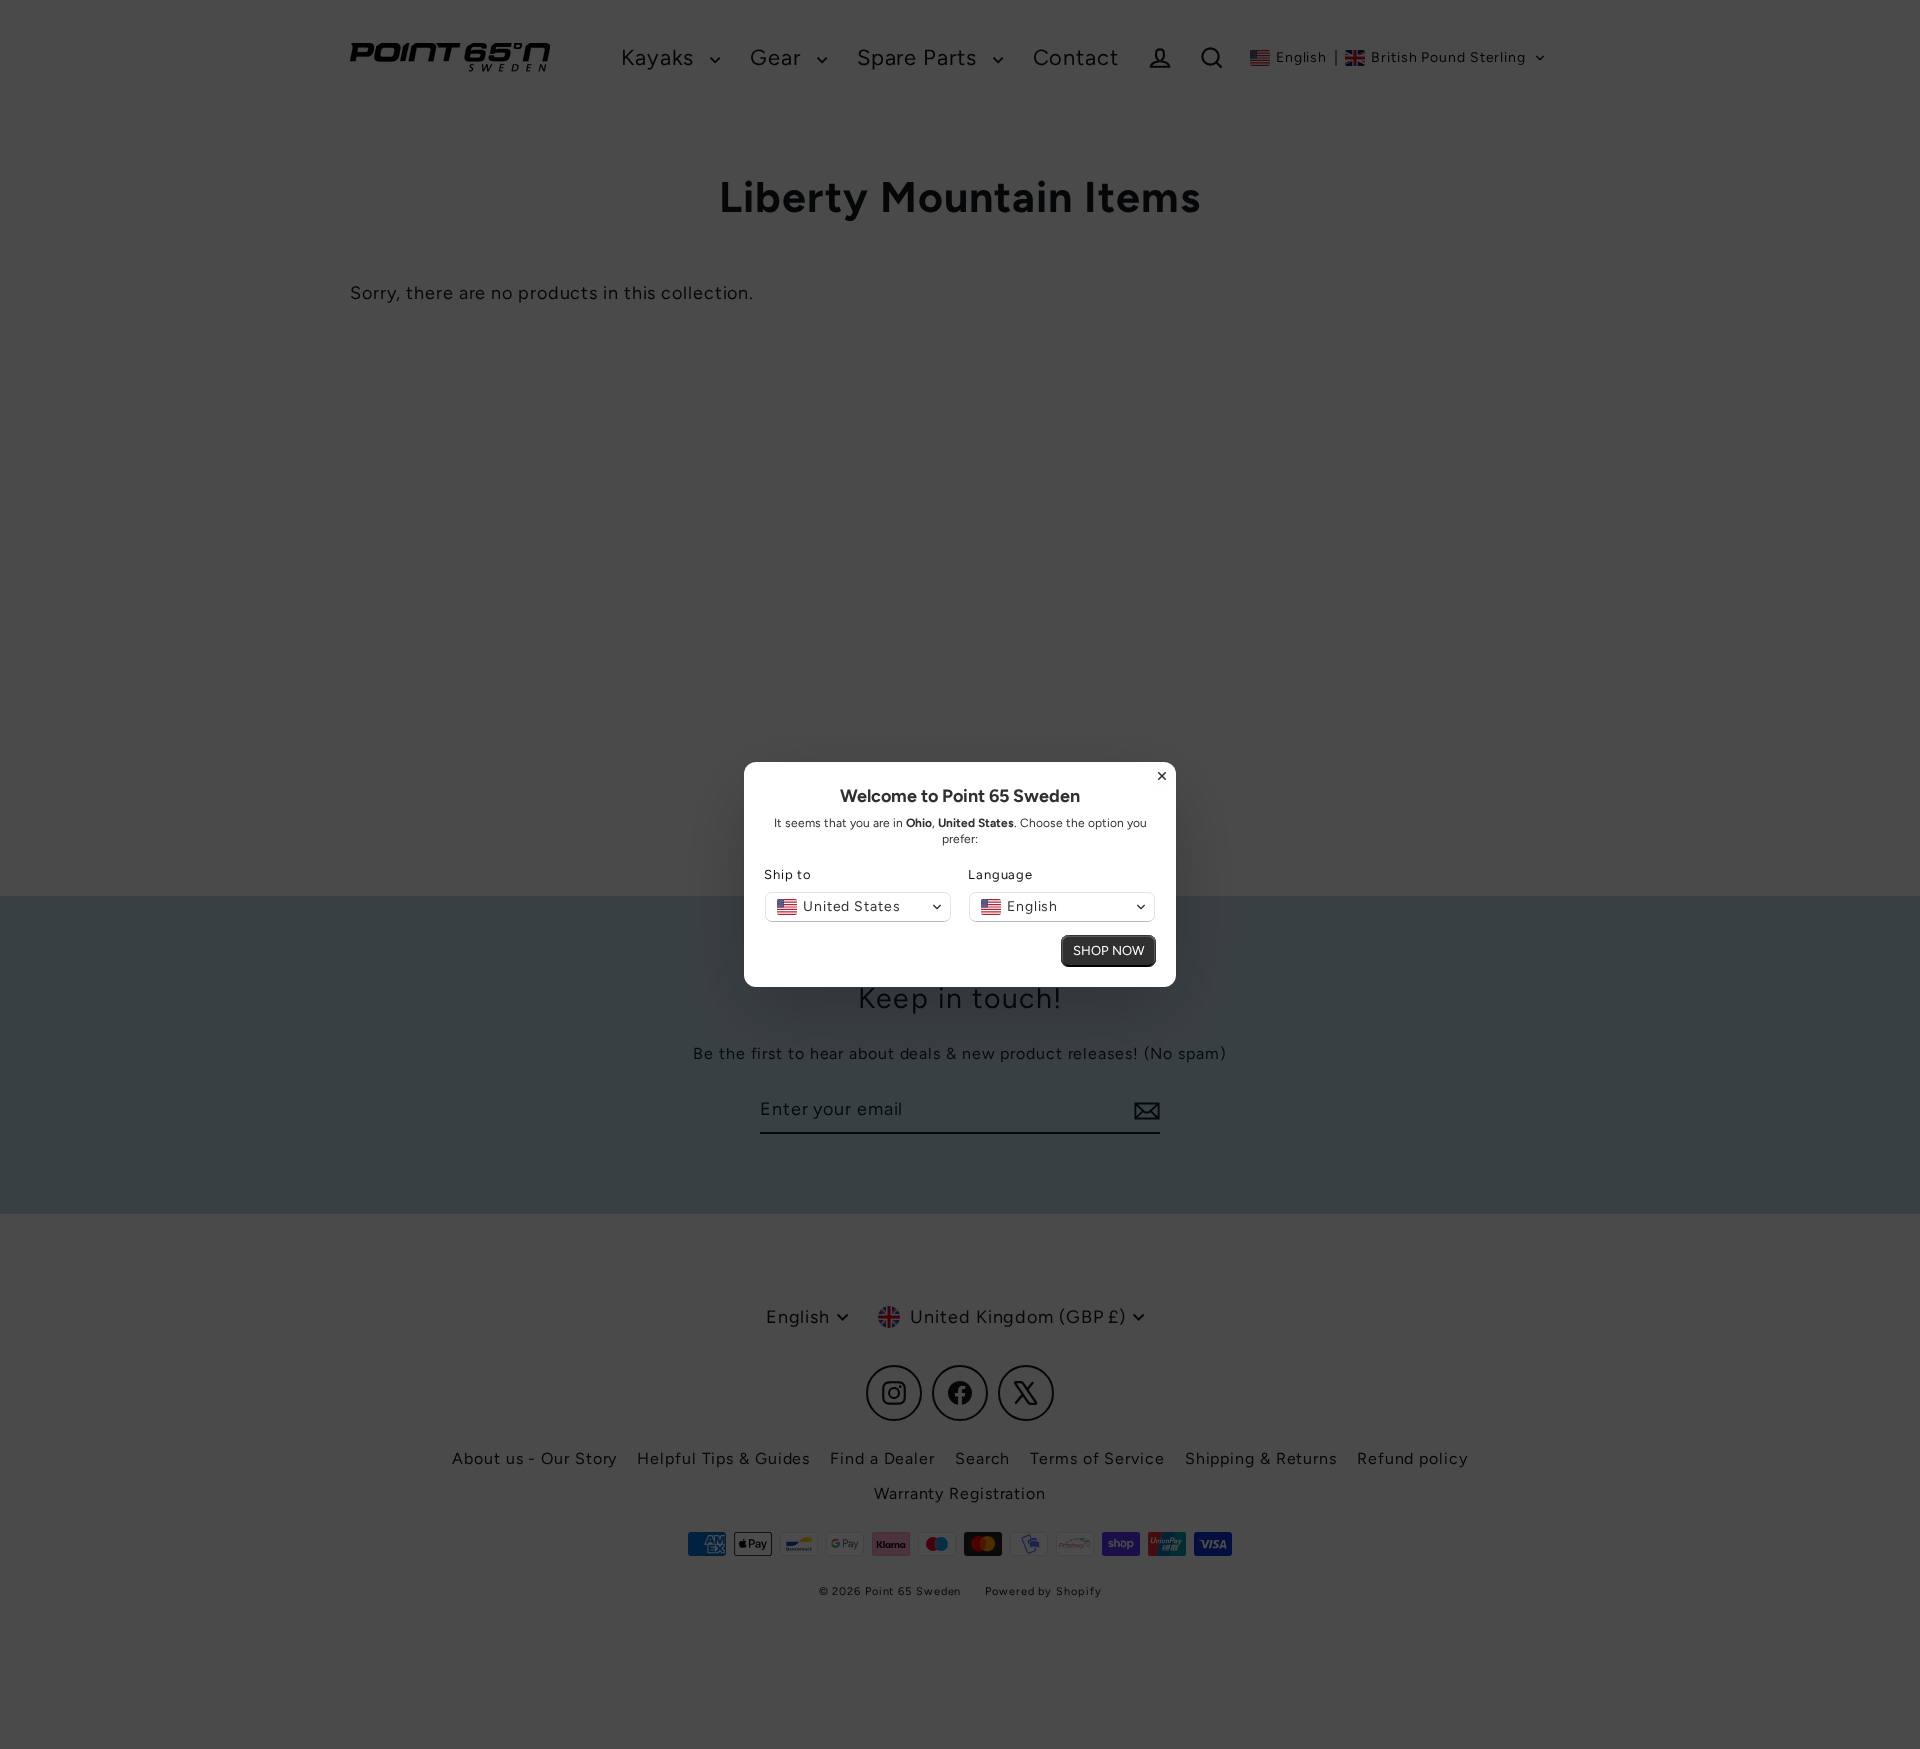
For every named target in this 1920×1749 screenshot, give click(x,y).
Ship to (788, 874)
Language (1000, 874)
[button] (858, 907)
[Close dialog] (1162, 776)
